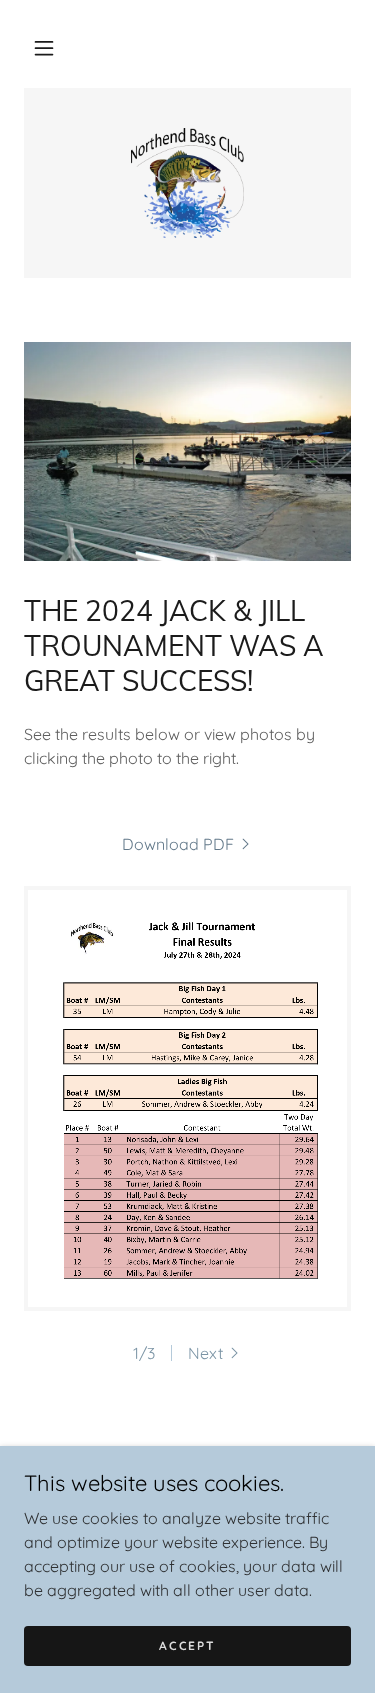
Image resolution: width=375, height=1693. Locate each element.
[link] (188, 183)
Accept (187, 1645)
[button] (44, 48)
